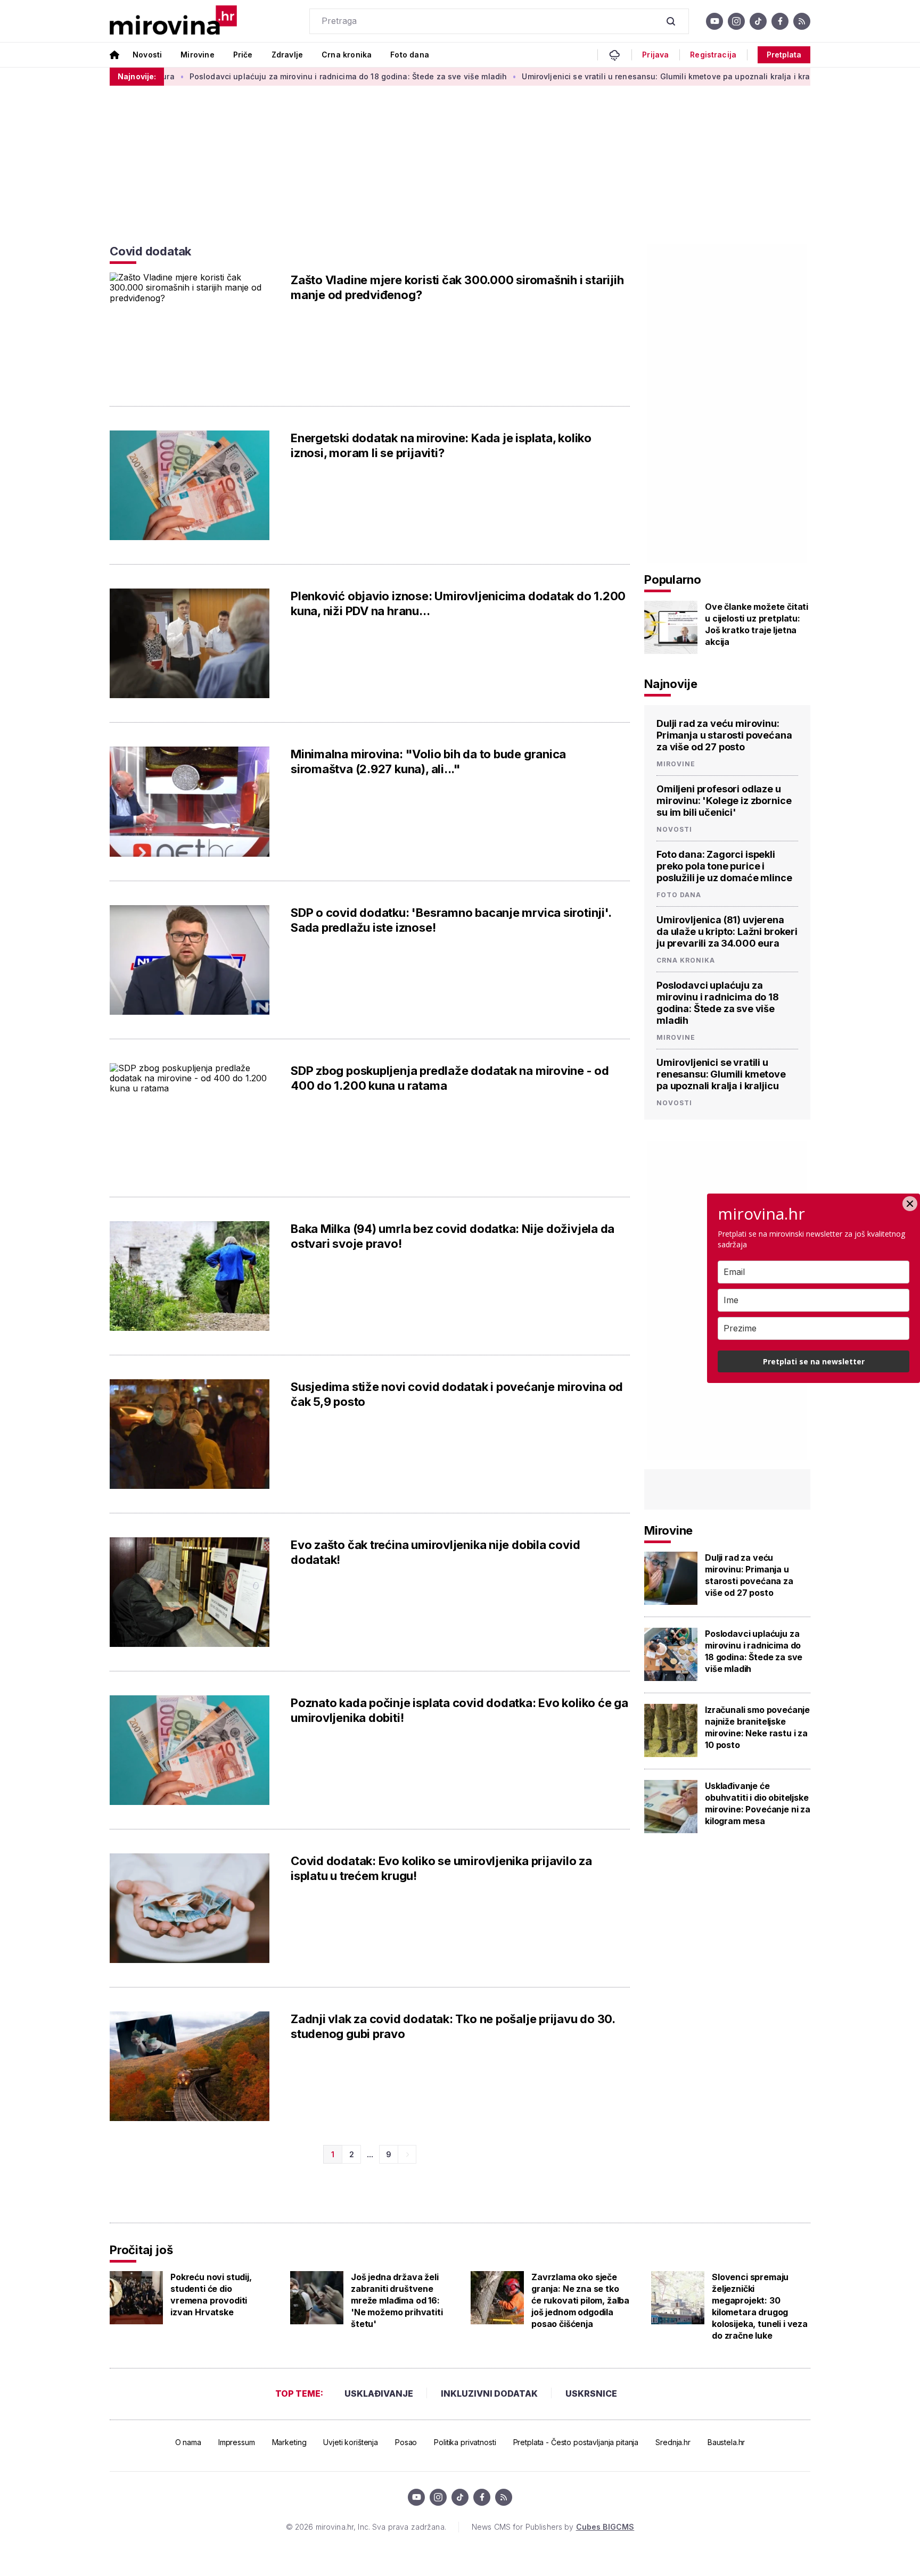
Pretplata (784, 55)
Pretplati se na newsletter (814, 1361)
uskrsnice (591, 2393)
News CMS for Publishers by (553, 2527)
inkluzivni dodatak (489, 2393)
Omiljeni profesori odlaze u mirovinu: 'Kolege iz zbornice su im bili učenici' (724, 801)
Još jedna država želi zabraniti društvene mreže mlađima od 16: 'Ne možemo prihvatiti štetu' (397, 2300)
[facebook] (780, 21)
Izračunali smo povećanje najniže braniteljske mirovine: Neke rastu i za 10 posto (757, 1727)
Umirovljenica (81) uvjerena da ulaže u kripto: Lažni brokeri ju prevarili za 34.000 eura (727, 931)
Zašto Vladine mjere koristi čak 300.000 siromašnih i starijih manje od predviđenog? (457, 287)
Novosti (147, 55)
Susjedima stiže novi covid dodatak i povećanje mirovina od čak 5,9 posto (457, 1394)
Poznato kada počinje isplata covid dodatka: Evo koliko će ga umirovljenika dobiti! (459, 1710)
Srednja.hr (673, 2442)
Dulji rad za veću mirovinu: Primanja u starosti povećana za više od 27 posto (724, 735)
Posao (406, 2442)
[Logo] (173, 21)
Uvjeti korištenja (351, 2442)
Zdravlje (287, 55)
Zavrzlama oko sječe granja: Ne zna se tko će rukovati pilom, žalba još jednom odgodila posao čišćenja (580, 2300)
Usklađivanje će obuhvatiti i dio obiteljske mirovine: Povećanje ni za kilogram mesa (758, 1803)
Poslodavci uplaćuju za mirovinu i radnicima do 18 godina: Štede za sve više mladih (280, 76)
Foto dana (410, 55)
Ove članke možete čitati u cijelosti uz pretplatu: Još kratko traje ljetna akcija (757, 624)
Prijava (655, 55)
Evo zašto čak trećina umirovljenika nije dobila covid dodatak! (435, 1552)
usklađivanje (379, 2393)
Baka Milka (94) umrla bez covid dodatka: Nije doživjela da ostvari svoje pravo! (453, 1236)
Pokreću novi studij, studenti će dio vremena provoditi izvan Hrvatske (211, 2295)
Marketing (289, 2442)
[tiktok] (758, 21)
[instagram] (736, 21)
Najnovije (671, 684)
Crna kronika (347, 55)
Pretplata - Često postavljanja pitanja (576, 2442)
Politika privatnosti (465, 2442)
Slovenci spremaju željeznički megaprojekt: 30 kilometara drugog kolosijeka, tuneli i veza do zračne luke (760, 2306)
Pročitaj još (141, 2250)
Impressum (237, 2442)
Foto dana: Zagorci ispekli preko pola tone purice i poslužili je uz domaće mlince (724, 866)
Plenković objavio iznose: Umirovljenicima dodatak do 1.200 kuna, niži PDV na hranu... (458, 603)
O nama (188, 2442)
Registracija (713, 55)
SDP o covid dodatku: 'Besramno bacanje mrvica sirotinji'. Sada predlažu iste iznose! (451, 920)
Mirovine (197, 55)
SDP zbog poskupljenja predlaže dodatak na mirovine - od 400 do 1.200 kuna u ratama (450, 1078)
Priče (243, 55)
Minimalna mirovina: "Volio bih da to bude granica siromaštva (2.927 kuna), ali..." (428, 761)
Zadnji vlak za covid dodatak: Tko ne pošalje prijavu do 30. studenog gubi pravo (453, 2026)
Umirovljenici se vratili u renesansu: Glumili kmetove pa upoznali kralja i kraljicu (606, 76)
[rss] (802, 21)
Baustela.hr (726, 2442)
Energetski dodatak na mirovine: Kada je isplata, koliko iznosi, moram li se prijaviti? (441, 445)
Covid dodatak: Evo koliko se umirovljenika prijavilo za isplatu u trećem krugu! (441, 1868)
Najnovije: (137, 76)
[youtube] (714, 21)
